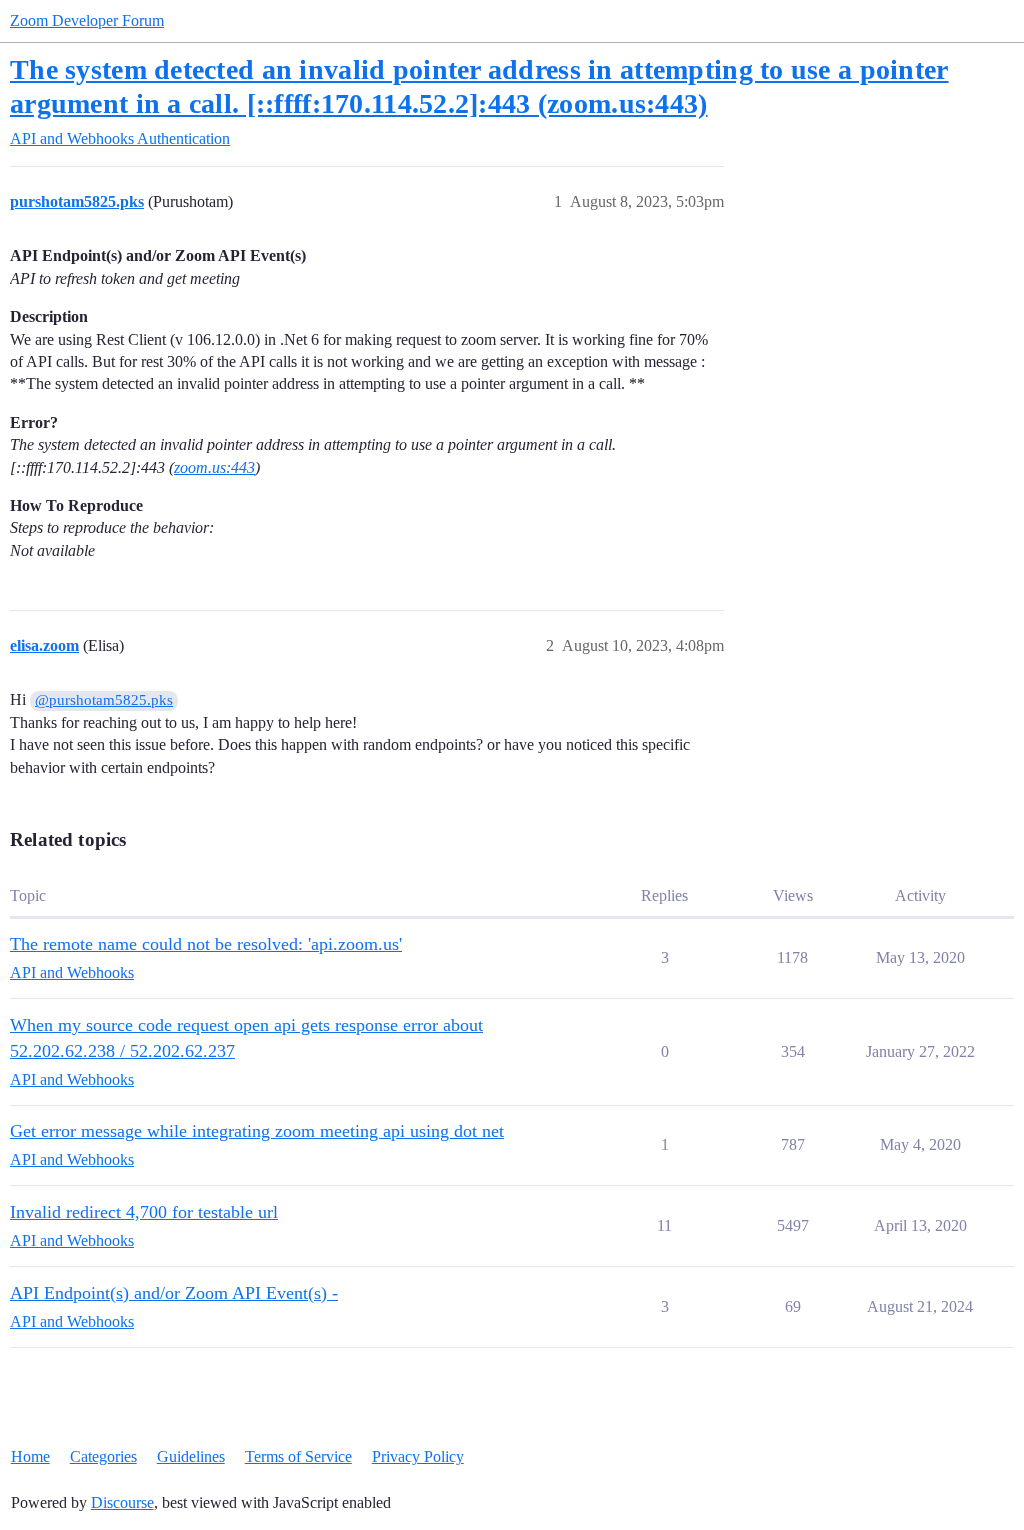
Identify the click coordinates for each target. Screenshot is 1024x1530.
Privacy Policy (418, 1456)
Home (30, 1456)
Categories (103, 1456)
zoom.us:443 (214, 467)
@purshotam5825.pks (104, 700)
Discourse (122, 1502)
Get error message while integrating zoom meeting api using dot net (257, 1131)
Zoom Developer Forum (87, 20)
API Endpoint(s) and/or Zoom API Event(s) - (174, 1293)
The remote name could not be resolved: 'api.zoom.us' (206, 944)
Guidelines (191, 1456)
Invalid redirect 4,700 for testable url (144, 1212)
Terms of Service (298, 1456)
